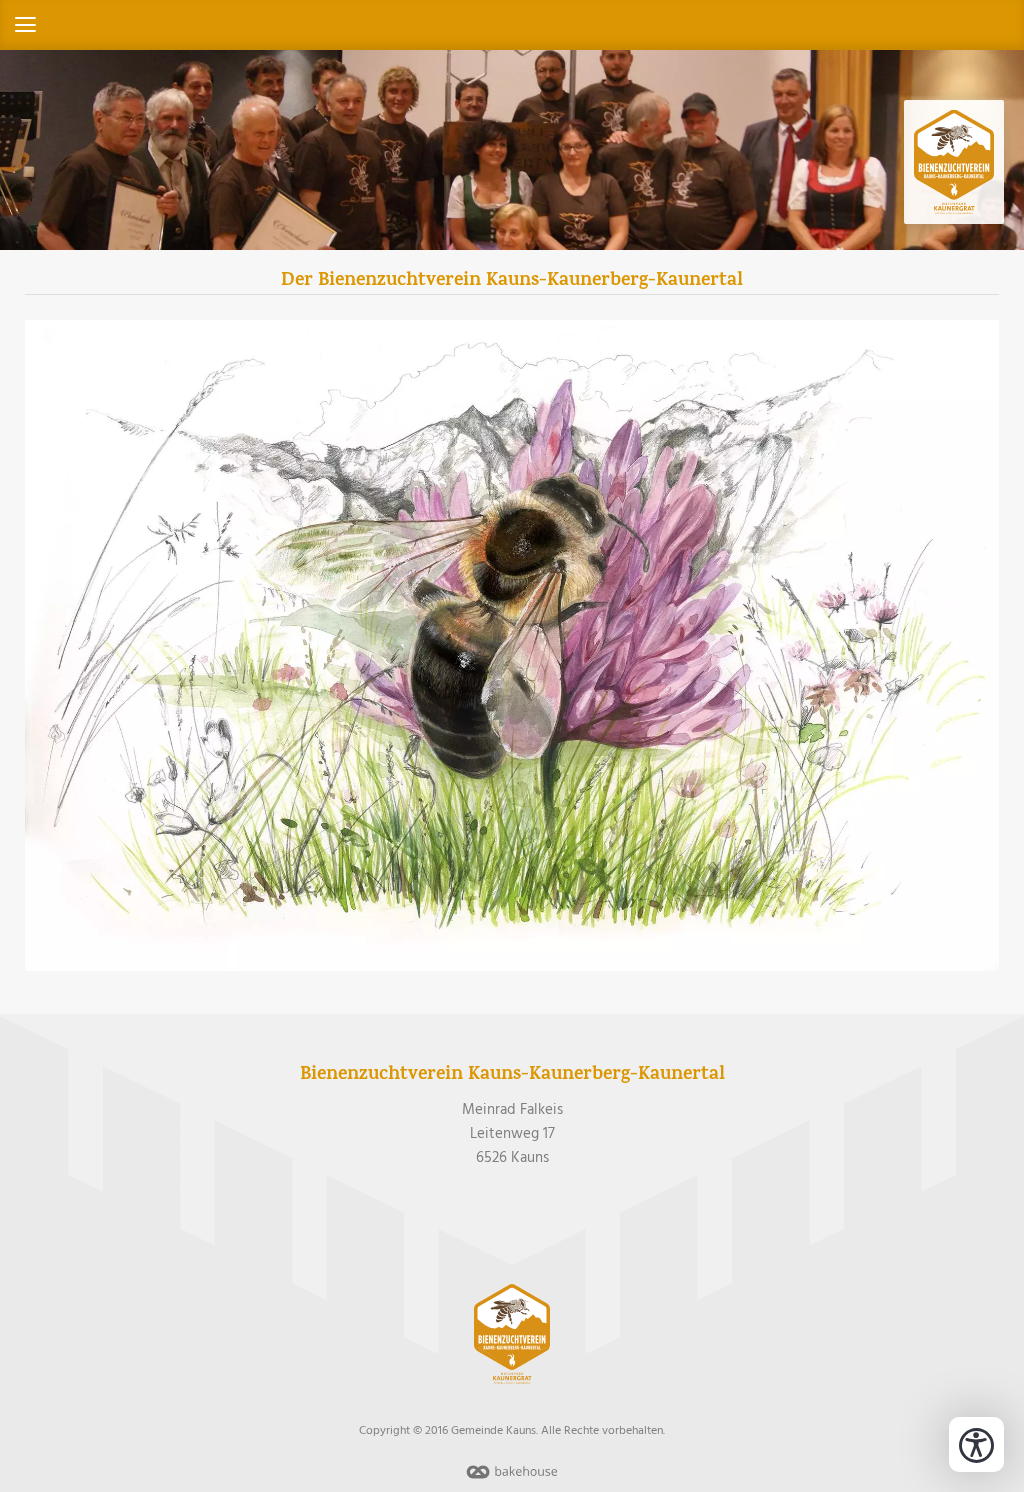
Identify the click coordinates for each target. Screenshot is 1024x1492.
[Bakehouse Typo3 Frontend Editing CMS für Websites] (512, 1480)
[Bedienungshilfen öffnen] (976, 1444)
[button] (512, 25)
